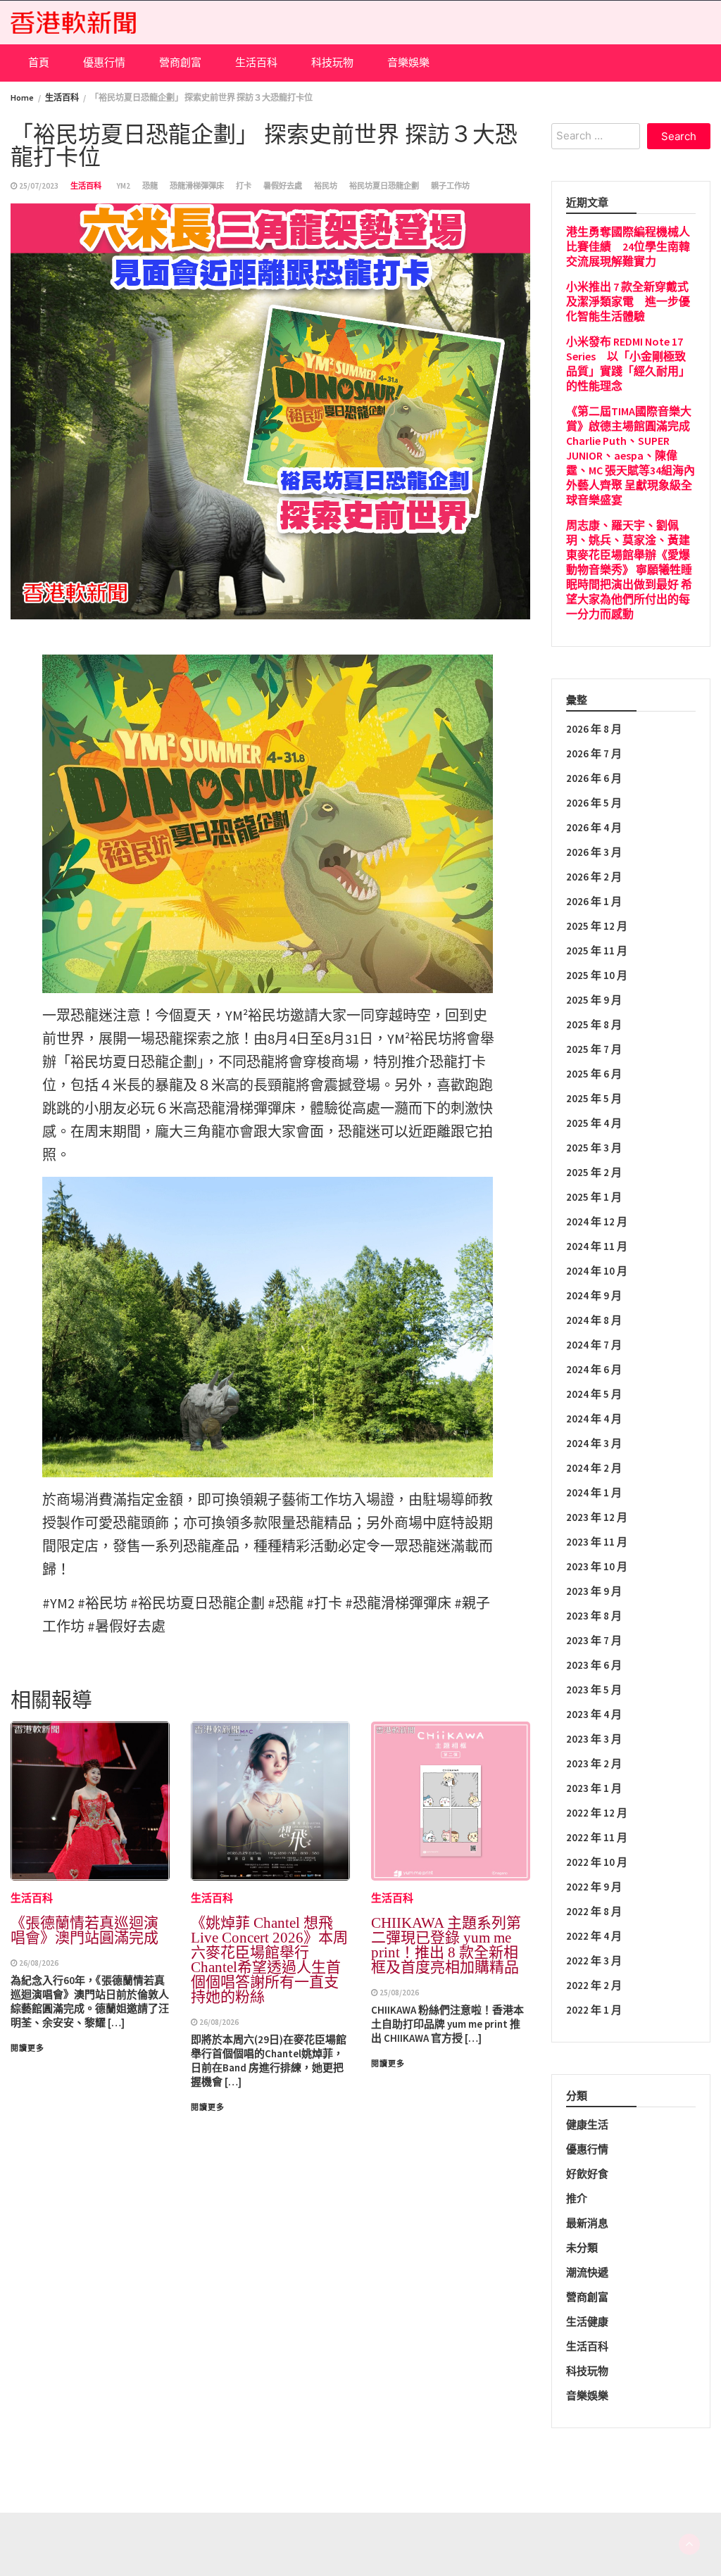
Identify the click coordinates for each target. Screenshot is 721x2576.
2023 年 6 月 (594, 1665)
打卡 (244, 186)
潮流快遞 (587, 2272)
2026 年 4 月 (594, 827)
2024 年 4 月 (594, 1419)
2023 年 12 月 (597, 1517)
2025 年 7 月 (594, 1049)
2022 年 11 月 (597, 1837)
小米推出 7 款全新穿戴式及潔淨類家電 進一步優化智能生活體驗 (628, 301)
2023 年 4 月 (594, 1714)
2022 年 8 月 (594, 1911)
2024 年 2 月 (594, 1468)
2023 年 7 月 (594, 1640)
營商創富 (180, 62)
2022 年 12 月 (597, 1813)
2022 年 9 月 (594, 1887)
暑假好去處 (283, 186)
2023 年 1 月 (594, 1788)
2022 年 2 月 (594, 1985)
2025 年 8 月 (594, 1024)
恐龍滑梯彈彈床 (197, 186)
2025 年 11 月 (597, 951)
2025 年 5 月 (594, 1098)
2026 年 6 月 (594, 778)
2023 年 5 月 (594, 1690)
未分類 (582, 2248)
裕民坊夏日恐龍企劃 (384, 186)
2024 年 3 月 (594, 1443)
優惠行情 (104, 62)
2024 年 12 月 (597, 1221)
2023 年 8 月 (594, 1616)
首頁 (39, 62)
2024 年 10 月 (597, 1271)
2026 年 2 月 (594, 877)
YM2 (124, 186)
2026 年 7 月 (594, 753)
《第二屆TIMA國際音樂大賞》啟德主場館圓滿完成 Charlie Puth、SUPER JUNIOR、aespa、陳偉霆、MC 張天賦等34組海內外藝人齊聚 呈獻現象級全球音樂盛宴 (631, 455)
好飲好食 (587, 2174)
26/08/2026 (39, 1963)
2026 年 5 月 (594, 803)
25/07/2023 (39, 186)
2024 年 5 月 (594, 1394)
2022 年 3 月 (594, 1961)
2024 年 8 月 (594, 1320)
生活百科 (256, 62)
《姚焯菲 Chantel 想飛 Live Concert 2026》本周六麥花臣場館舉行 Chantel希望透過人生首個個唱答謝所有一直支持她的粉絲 (269, 1960)
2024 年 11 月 (597, 1246)
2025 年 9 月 (594, 1000)
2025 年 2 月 (594, 1172)
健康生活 (587, 2124)
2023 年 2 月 (594, 1763)
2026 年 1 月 (594, 901)
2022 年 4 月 (594, 1936)
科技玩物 (332, 62)
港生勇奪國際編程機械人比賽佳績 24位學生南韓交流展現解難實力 (628, 246)
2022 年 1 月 (594, 2010)
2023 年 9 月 (594, 1591)
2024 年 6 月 (594, 1369)
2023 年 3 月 (594, 1739)
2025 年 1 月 (594, 1197)
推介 (577, 2198)
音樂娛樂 (408, 62)
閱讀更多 (27, 2048)
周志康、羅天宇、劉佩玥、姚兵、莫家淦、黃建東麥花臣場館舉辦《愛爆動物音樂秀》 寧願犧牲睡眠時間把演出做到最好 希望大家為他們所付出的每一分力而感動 (629, 569)
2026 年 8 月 (594, 729)
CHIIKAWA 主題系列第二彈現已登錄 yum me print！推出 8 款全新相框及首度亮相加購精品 (446, 1945)
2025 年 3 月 (594, 1148)
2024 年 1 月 (594, 1492)
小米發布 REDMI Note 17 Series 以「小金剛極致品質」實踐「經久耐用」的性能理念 (628, 364)
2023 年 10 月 (597, 1566)
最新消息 (587, 2223)
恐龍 (150, 186)
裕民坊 (326, 186)
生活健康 (587, 2322)
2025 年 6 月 (594, 1074)
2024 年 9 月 (594, 1295)
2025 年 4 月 (594, 1123)
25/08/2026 (399, 1993)
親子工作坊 (450, 186)
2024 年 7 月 (594, 1345)
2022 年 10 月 (597, 1862)
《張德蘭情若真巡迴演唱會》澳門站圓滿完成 (84, 1930)
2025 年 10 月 (597, 975)
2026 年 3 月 (594, 852)
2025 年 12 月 (597, 926)
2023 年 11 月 (597, 1542)
